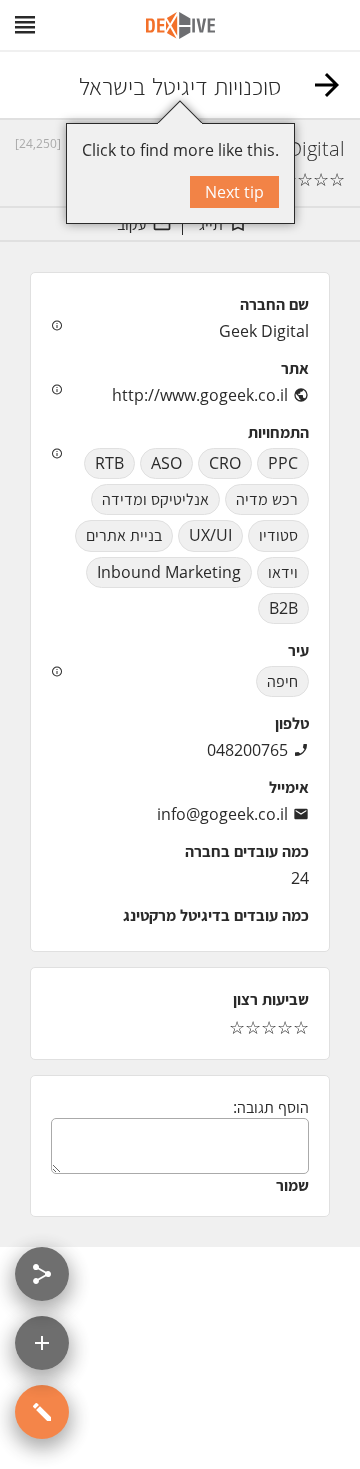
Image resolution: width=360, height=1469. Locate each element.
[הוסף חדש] (42, 1343)
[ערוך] (42, 1412)
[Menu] (25, 25)
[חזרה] (327, 85)
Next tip (234, 192)
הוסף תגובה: (271, 1107)
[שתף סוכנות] (42, 1274)
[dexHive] (180, 25)
